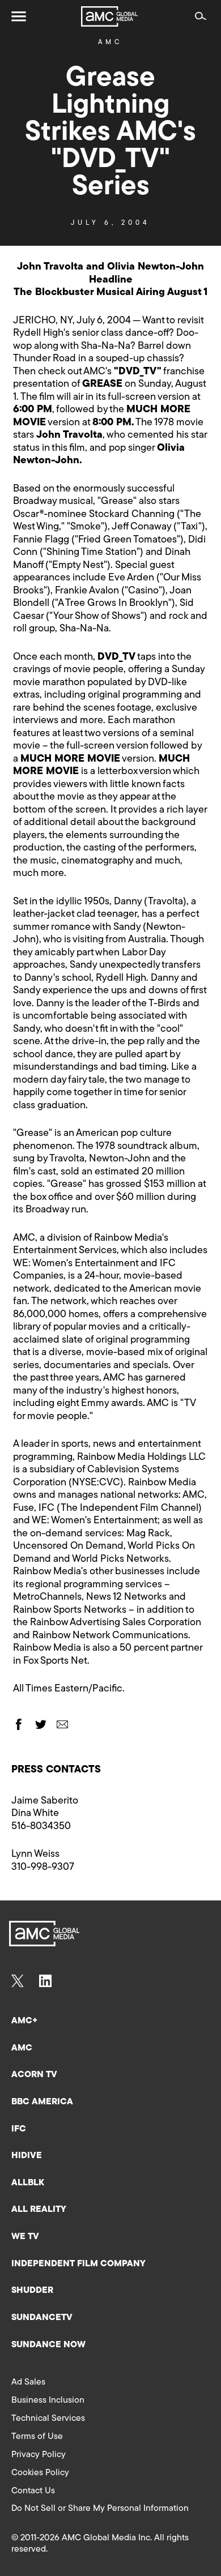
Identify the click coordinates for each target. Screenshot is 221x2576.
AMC (110, 42)
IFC (19, 2129)
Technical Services (48, 2419)
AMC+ (24, 2021)
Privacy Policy (39, 2455)
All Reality (39, 2210)
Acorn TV (34, 2075)
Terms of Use (37, 2437)
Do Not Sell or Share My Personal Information (100, 2509)
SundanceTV (42, 2318)
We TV (25, 2237)
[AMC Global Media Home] (109, 16)
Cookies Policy (40, 2473)
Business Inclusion (48, 2400)
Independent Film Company (78, 2264)
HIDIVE (27, 2156)
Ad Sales (28, 2382)
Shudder (32, 2291)
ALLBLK (28, 2183)
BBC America (42, 2102)
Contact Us (33, 2491)
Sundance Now (48, 2345)
